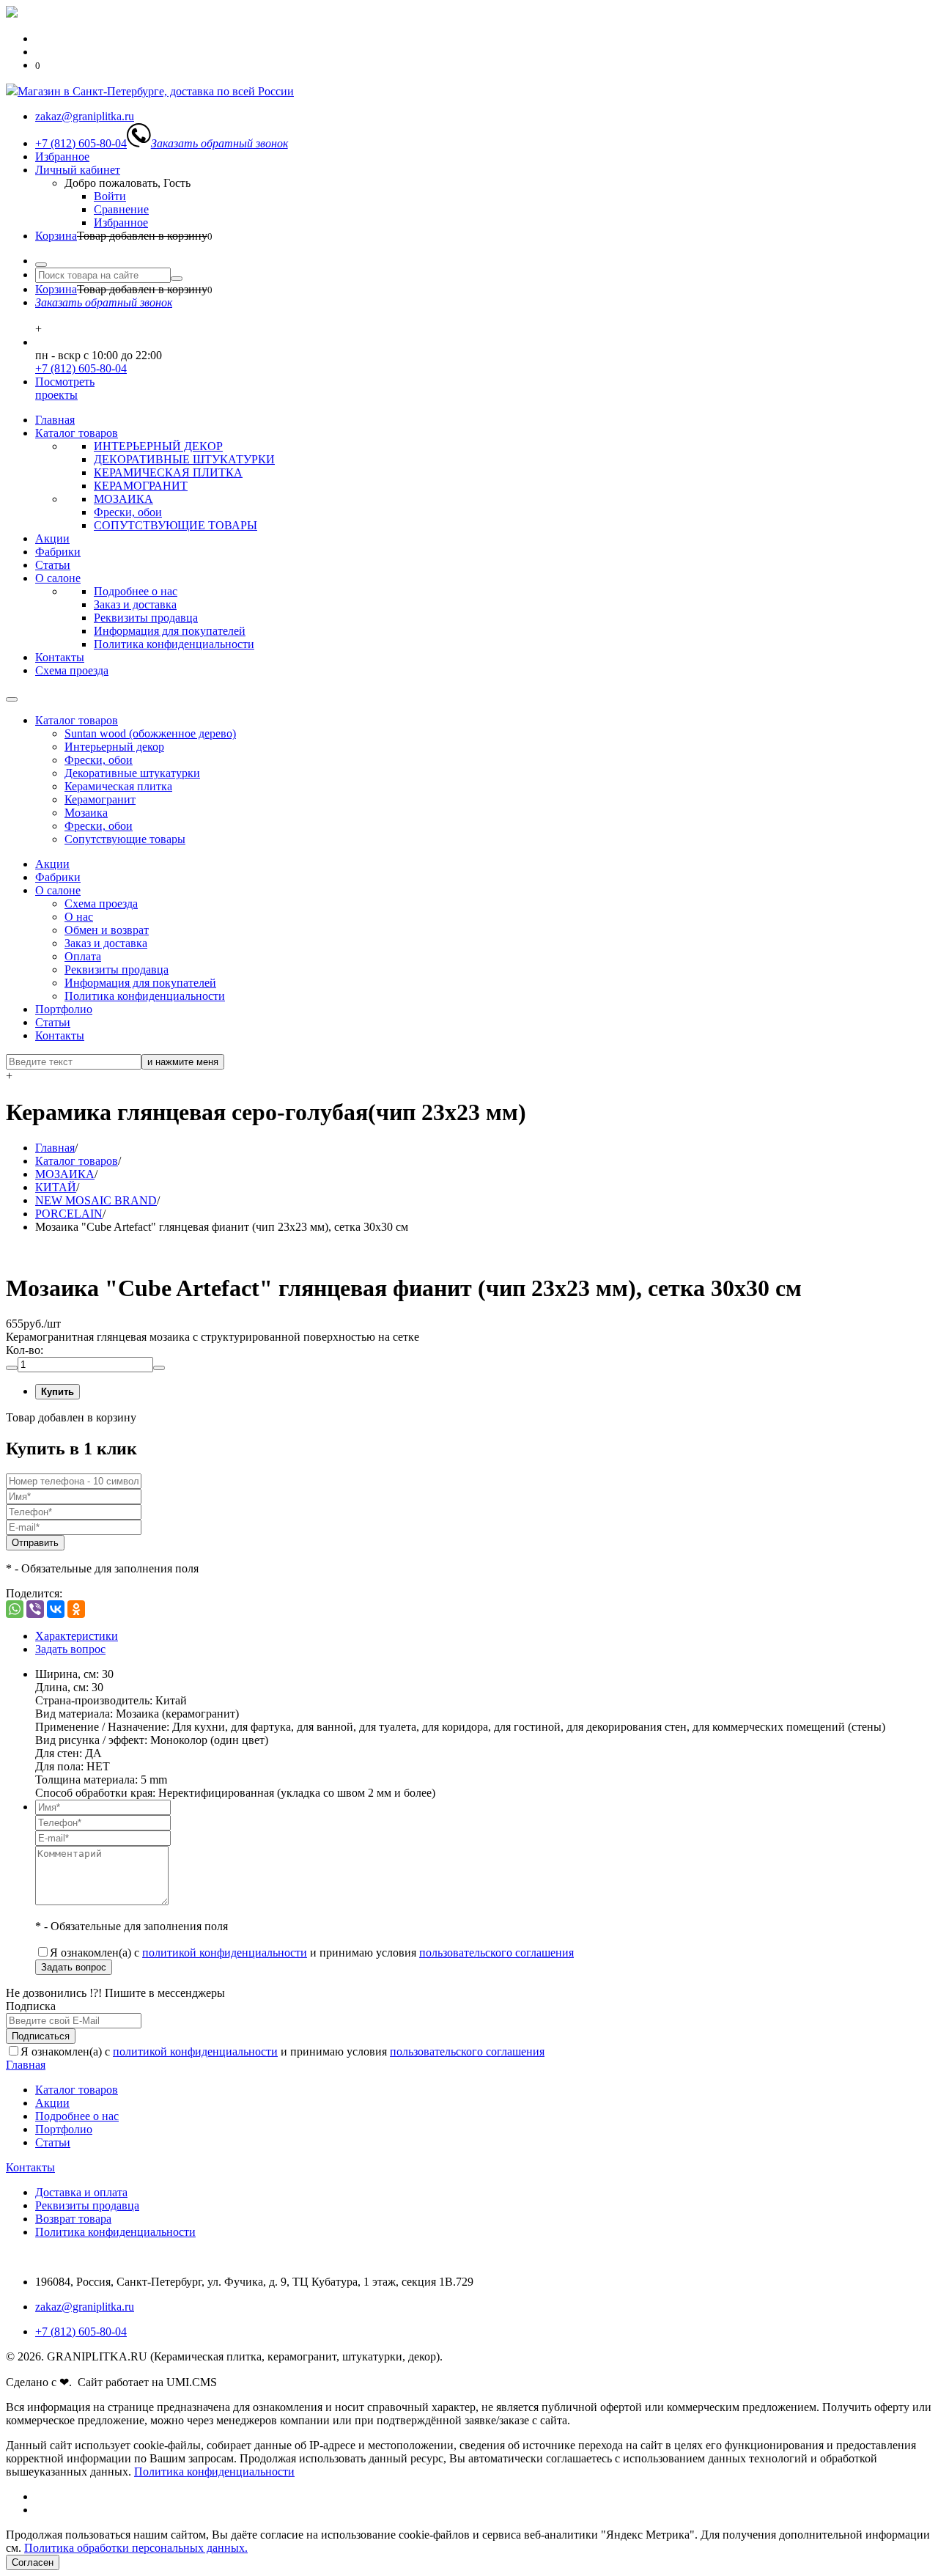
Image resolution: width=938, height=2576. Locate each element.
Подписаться (41, 2036)
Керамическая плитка (118, 786)
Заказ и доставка (135, 604)
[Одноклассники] (76, 1609)
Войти (110, 196)
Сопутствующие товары (125, 839)
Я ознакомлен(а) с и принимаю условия (312, 1953)
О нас (79, 917)
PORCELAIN (69, 1214)
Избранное (62, 157)
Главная (55, 420)
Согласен (33, 2562)
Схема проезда (72, 670)
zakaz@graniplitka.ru (85, 2307)
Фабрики (58, 552)
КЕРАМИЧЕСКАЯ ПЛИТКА (168, 472)
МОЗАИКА (123, 499)
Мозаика (86, 813)
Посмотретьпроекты (65, 388)
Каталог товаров (77, 433)
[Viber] (35, 1609)
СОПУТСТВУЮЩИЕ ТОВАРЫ (176, 525)
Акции (52, 538)
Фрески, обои (128, 512)
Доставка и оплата (81, 2192)
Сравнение (121, 209)
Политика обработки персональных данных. (136, 2548)
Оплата (83, 956)
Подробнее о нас (136, 591)
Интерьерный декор (114, 747)
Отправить (35, 1543)
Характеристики (77, 1636)
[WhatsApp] (15, 1609)
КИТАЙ (56, 1187)
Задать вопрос (70, 1649)
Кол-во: (25, 1350)
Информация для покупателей (170, 631)
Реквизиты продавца (146, 618)
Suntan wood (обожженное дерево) (150, 733)
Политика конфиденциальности (174, 644)
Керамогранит (100, 799)
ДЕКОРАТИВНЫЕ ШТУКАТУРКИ (184, 459)
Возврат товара (73, 2219)
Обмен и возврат (107, 930)
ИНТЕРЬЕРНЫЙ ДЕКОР (158, 446)
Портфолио (64, 1009)
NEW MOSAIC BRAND (96, 1200)
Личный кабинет (78, 170)
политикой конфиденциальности (225, 1953)
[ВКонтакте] (56, 1609)
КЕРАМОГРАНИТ (141, 486)
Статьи (53, 565)
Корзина (56, 236)
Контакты (60, 657)
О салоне (58, 578)
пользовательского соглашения (496, 1953)
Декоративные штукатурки (132, 773)
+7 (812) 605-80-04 (81, 368)
